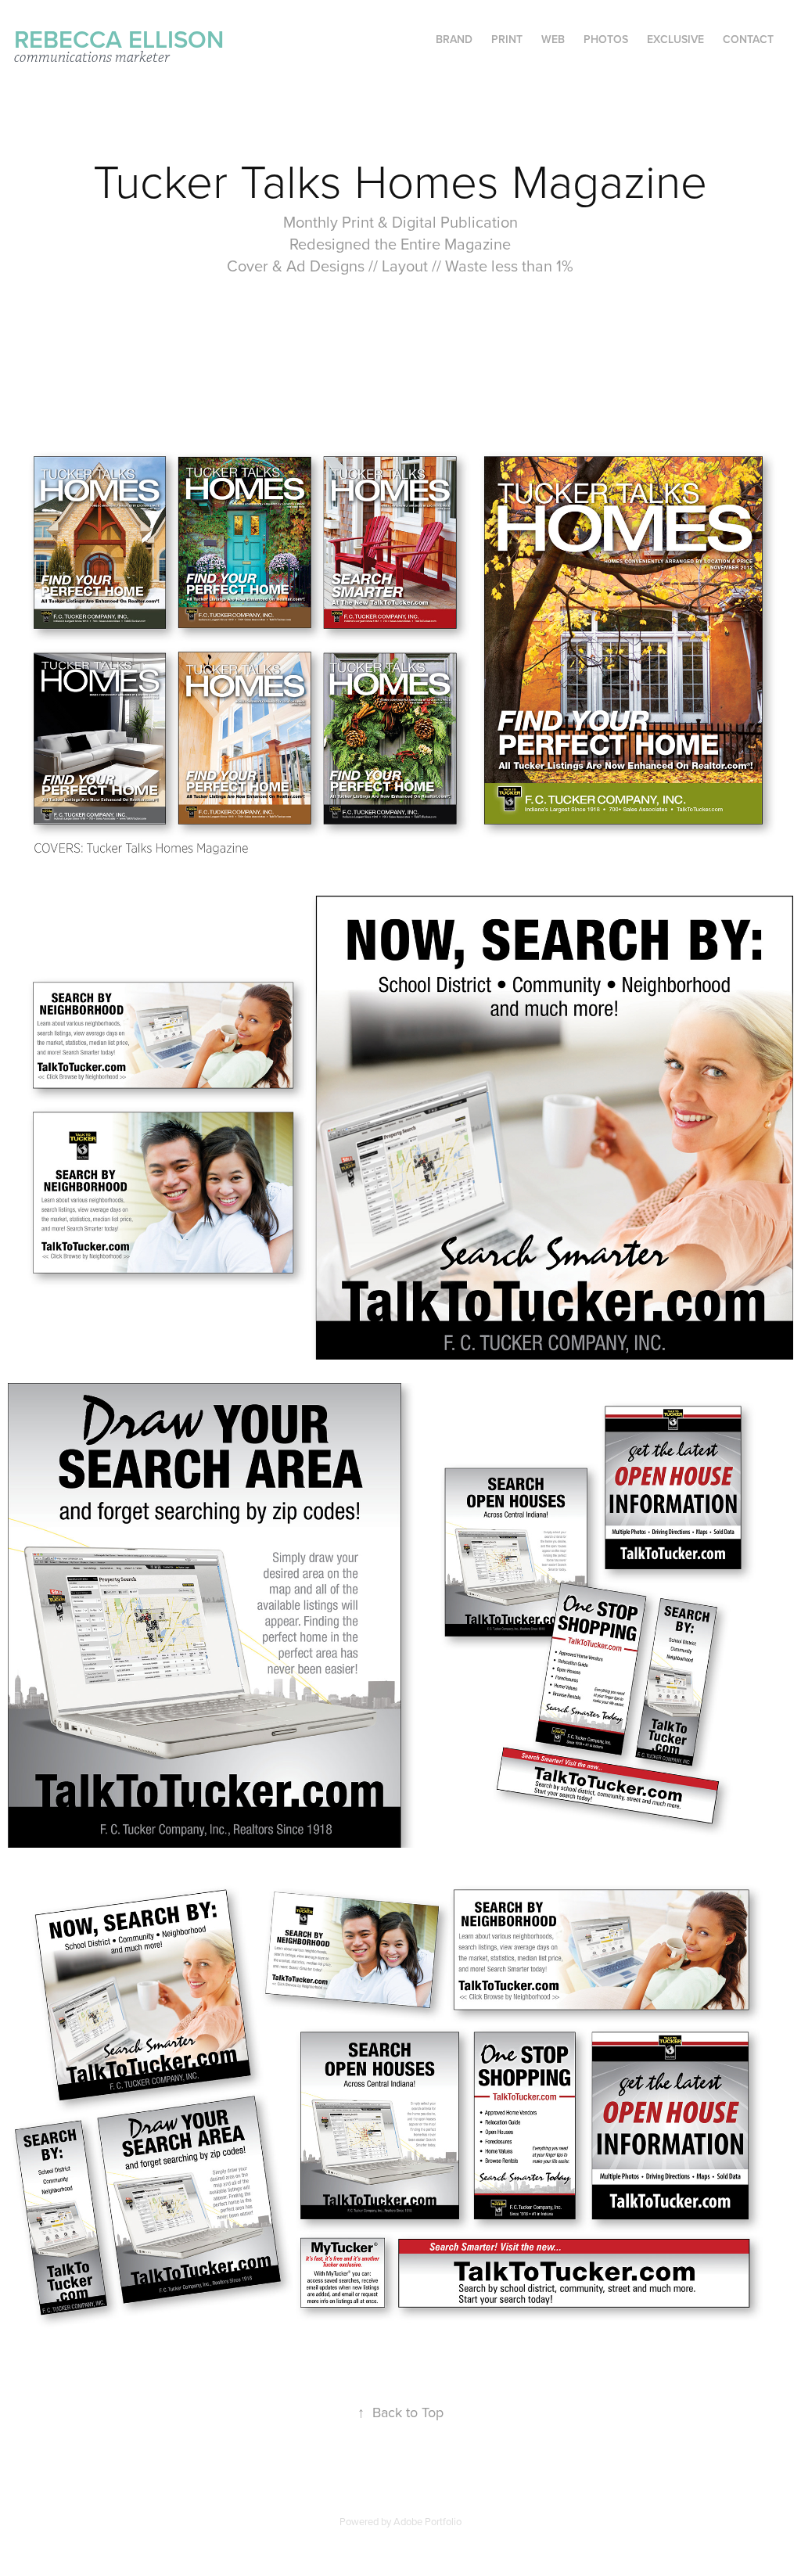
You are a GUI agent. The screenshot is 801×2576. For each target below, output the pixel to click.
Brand (454, 39)
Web (553, 39)
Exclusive (675, 39)
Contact (748, 39)
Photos (606, 39)
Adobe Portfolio (427, 2521)
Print (507, 39)
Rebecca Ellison (119, 39)
